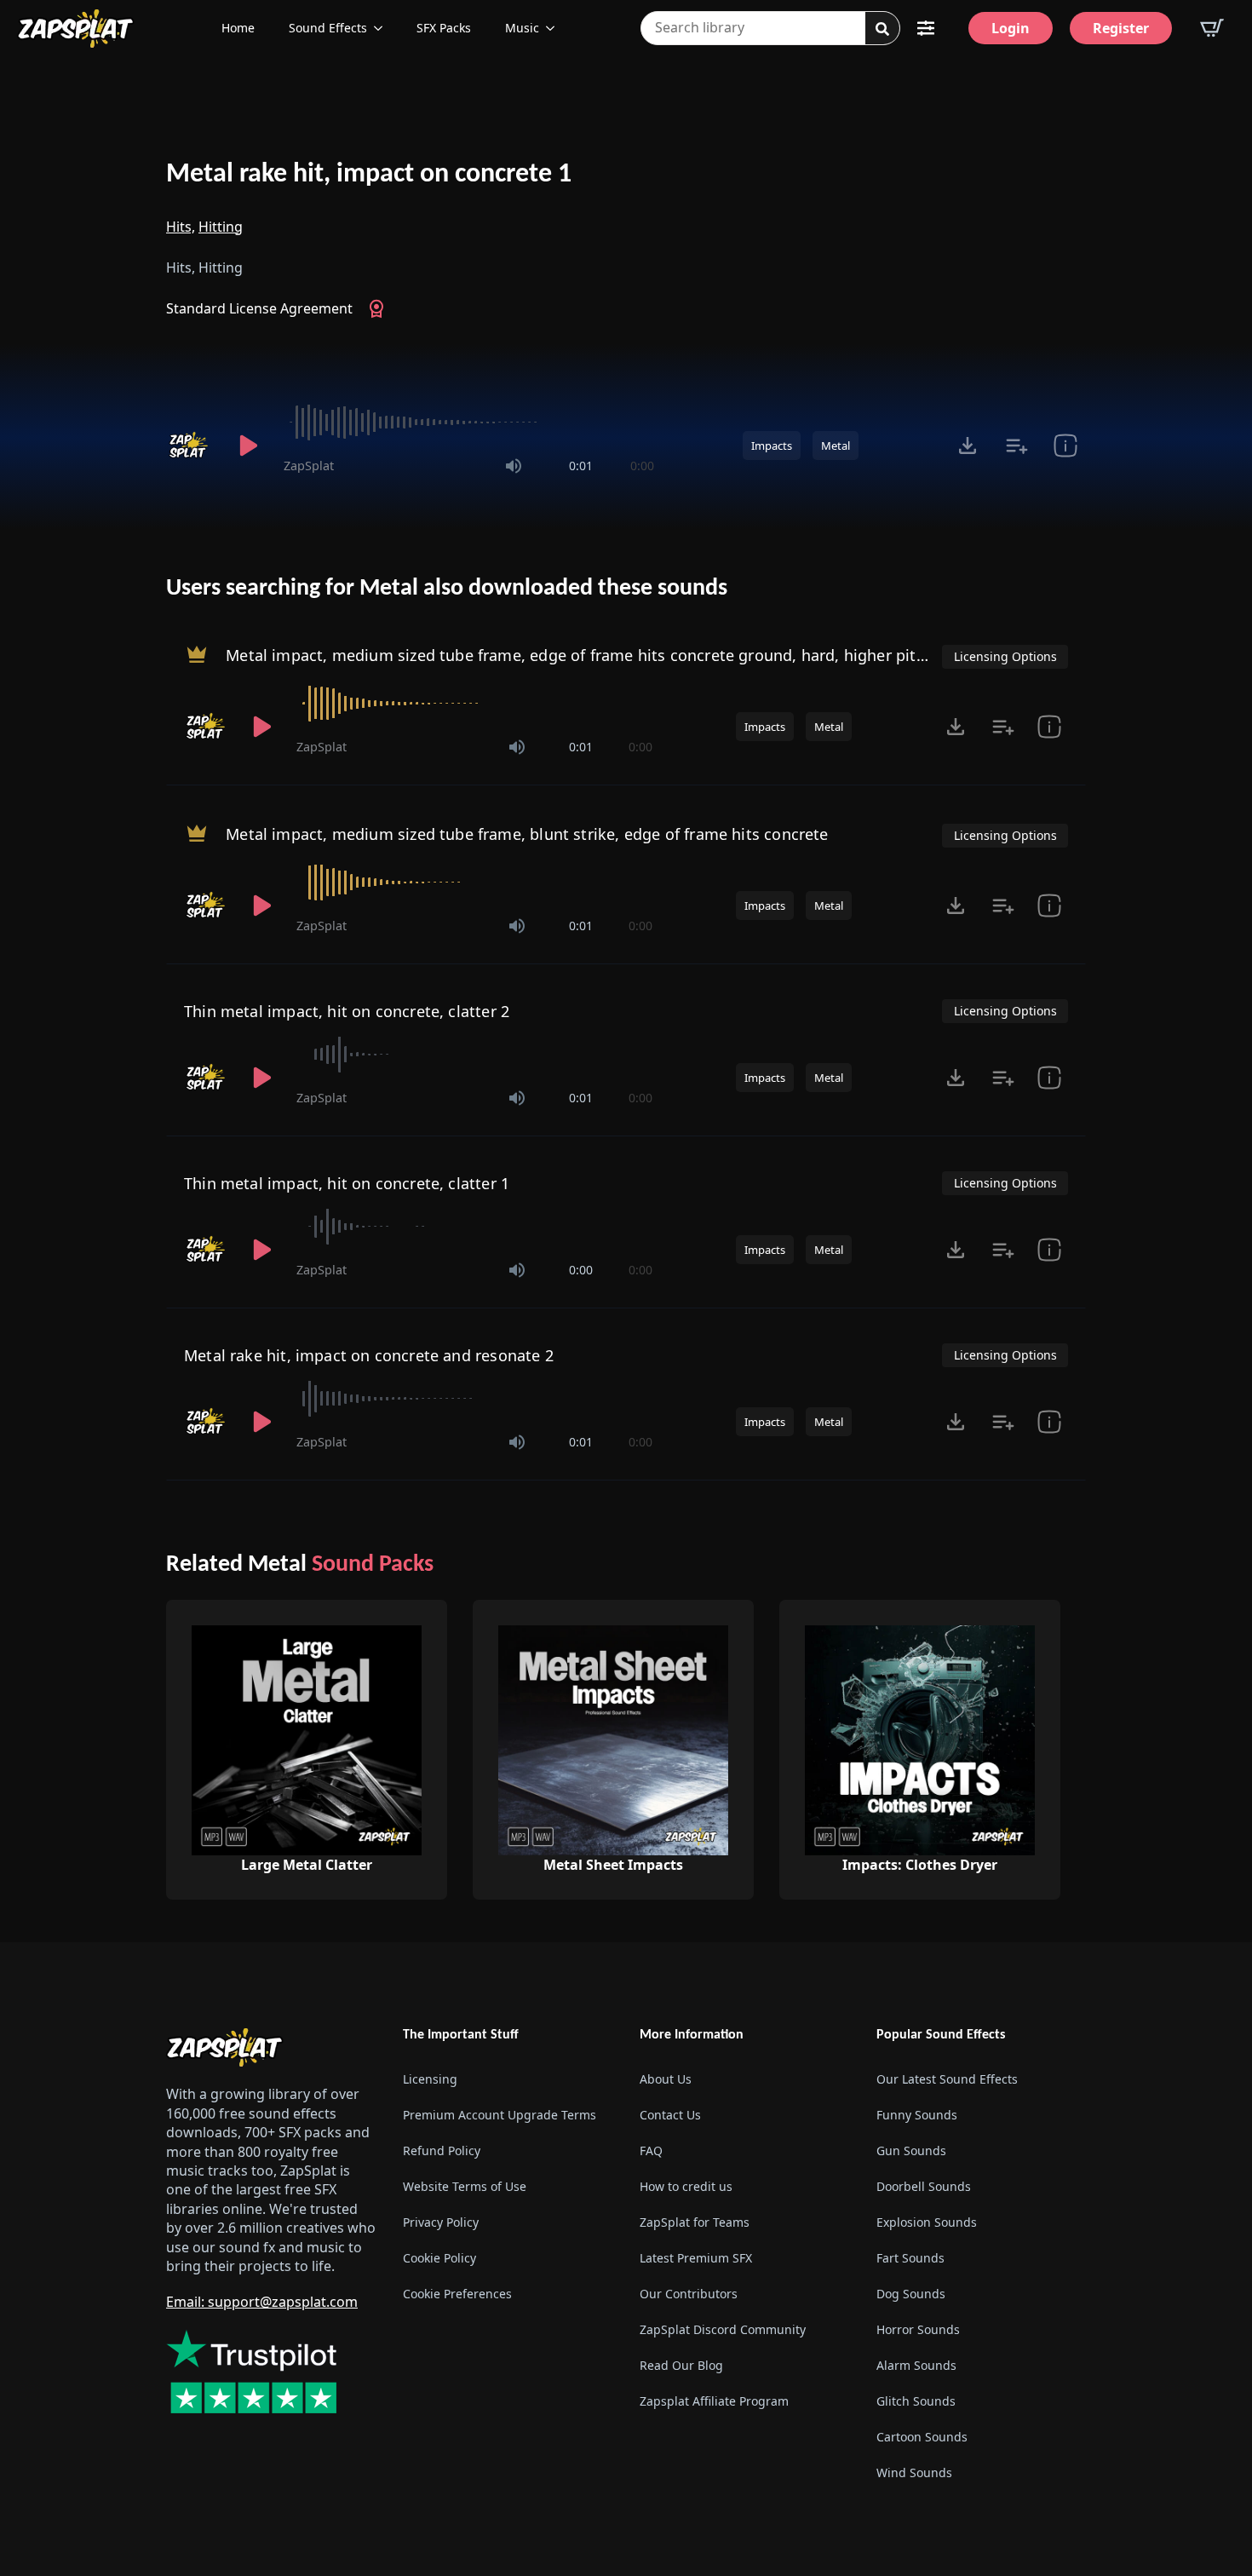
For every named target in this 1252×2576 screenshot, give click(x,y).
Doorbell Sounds (924, 2186)
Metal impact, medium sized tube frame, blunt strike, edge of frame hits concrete (527, 834)
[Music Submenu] (555, 28)
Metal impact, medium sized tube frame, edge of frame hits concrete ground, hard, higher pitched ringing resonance (658, 655)
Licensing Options (1005, 656)
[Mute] (514, 466)
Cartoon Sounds (922, 2437)
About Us (666, 2079)
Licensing (430, 2079)
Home (238, 28)
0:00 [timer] (642, 466)
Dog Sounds (911, 2294)
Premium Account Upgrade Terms (500, 2115)
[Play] (248, 446)
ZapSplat (309, 466)
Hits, (181, 227)
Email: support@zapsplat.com (262, 2302)
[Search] (882, 29)
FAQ (651, 2150)
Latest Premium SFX (696, 2258)
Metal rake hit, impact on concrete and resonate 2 (369, 1355)
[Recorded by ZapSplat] (190, 446)
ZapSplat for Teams (695, 2222)
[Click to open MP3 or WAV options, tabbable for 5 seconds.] (968, 446)
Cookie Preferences (457, 2294)
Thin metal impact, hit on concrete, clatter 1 (347, 1183)
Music (522, 28)
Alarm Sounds (916, 2365)
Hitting (221, 227)
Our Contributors (689, 2294)
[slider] (469, 423)
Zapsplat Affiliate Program (714, 2401)
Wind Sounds (914, 2472)
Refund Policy (442, 2150)
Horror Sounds (918, 2329)
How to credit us (686, 2186)
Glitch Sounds (916, 2401)
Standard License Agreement (259, 308)
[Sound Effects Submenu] (383, 28)
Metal (836, 446)
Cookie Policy (439, 2258)
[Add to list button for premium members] (1017, 446)
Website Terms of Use (465, 2186)
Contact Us (670, 2115)
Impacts (772, 446)
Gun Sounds (911, 2150)
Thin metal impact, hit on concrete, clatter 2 (347, 1011)
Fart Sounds (910, 2258)
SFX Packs (444, 28)
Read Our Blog (681, 2365)
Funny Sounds (917, 2115)
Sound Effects (328, 28)
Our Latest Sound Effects (947, 2079)
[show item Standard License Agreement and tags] (1065, 446)
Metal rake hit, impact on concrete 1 (369, 175)
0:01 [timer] (581, 466)
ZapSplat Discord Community (723, 2329)
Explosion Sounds (927, 2222)
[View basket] (1212, 28)
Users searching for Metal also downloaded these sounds (447, 589)
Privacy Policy (441, 2222)
